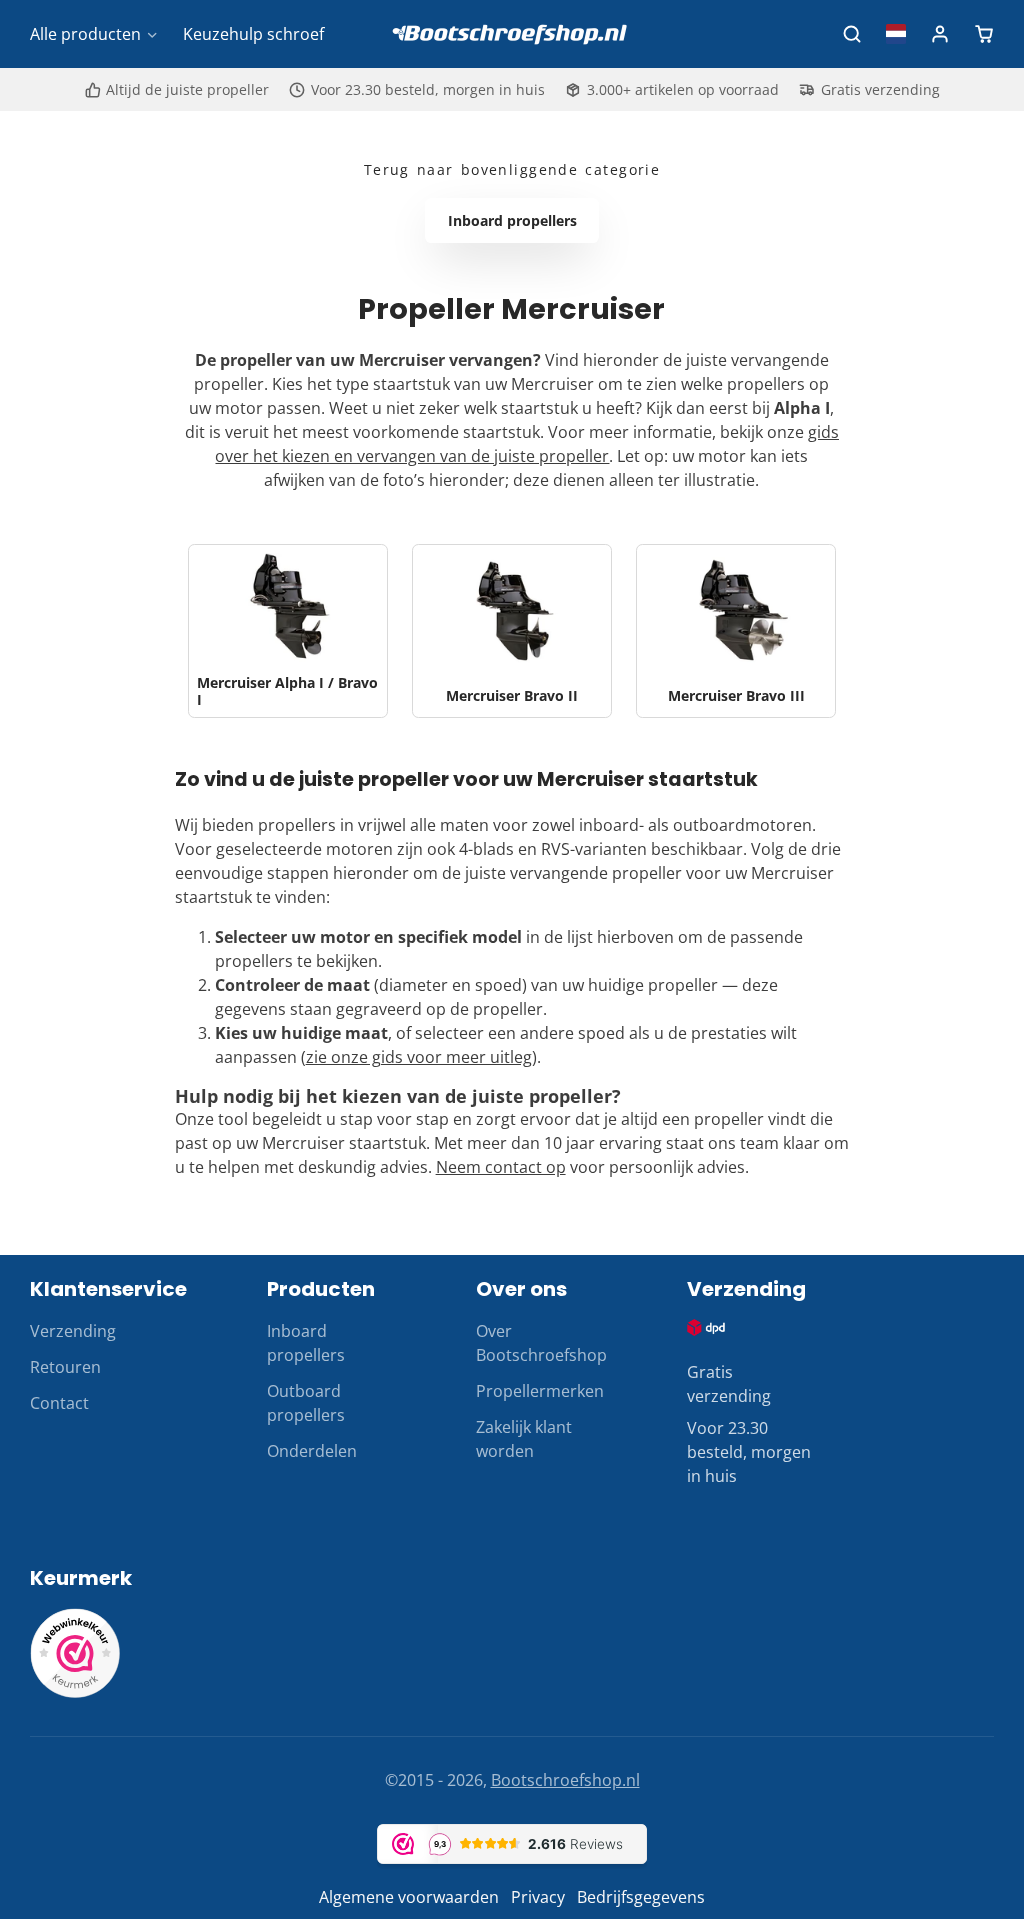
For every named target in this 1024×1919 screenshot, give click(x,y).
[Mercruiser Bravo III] (736, 631)
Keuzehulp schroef (253, 34)
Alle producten (85, 34)
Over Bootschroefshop (541, 1343)
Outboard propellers (306, 1403)
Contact (59, 1403)
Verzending (73, 1331)
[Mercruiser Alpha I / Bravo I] (288, 631)
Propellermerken (540, 1391)
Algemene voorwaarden (409, 1897)
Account (940, 34)
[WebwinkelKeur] (75, 1692)
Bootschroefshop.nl (565, 1780)
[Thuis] (512, 34)
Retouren (65, 1367)
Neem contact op (501, 1167)
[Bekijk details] (706, 1327)
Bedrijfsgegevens (641, 1897)
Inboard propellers (306, 1343)
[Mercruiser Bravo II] (512, 631)
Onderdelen (312, 1451)
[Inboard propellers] (512, 221)
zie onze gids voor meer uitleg (419, 1057)
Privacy (538, 1897)
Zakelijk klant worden (524, 1439)
